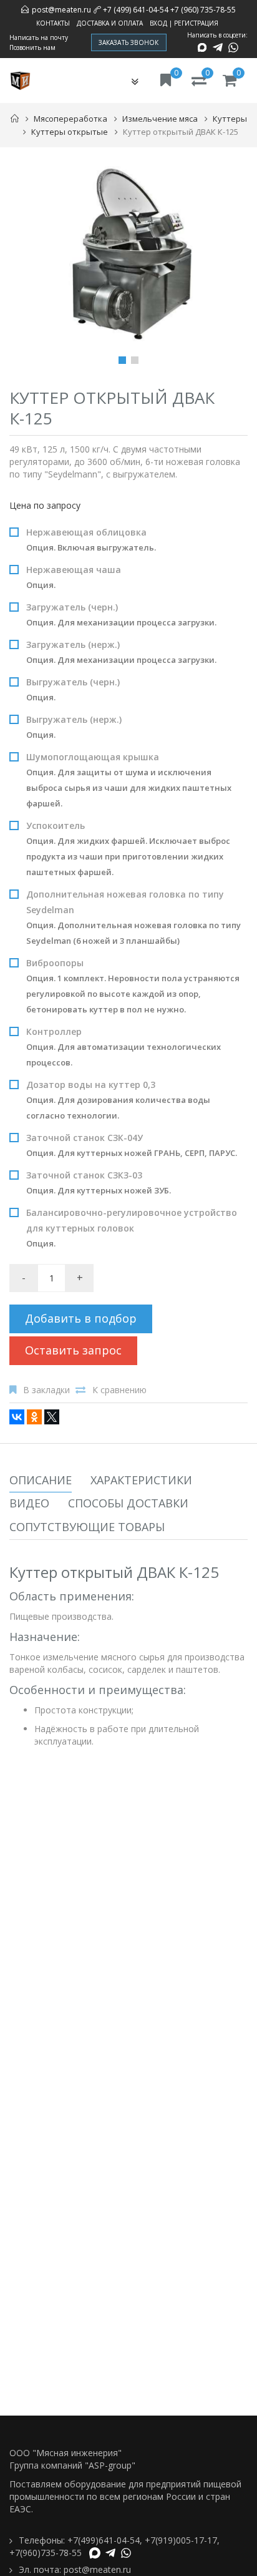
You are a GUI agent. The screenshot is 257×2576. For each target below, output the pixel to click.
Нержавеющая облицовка (91, 540)
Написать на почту (39, 37)
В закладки (46, 1390)
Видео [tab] (29, 1503)
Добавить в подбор (81, 1318)
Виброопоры (133, 986)
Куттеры (230, 119)
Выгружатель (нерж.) (74, 727)
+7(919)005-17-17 (181, 2540)
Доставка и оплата (110, 23)
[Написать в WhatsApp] (233, 47)
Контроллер (124, 1047)
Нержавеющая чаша (74, 577)
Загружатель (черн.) (121, 615)
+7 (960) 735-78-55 (203, 10)
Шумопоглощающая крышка (129, 780)
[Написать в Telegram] (218, 47)
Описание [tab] (41, 1480)
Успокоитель (128, 849)
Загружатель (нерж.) (121, 652)
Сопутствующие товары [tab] (87, 1527)
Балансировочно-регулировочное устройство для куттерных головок (132, 1228)
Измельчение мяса (160, 119)
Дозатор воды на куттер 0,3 (118, 1100)
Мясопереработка (70, 119)
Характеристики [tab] (141, 1480)
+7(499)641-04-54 (104, 2540)
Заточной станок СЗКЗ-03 (99, 1183)
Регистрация (196, 23)
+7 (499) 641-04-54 (136, 10)
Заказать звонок (129, 42)
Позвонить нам (32, 47)
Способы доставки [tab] (128, 1503)
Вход (158, 23)
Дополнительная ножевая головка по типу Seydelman (133, 917)
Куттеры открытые (70, 132)
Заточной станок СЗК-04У (132, 1145)
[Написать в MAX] (202, 47)
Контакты (53, 23)
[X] (52, 1417)
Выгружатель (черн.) (73, 689)
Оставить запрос (73, 1350)
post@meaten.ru (61, 10)
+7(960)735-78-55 (46, 2553)
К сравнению (119, 1390)
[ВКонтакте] (17, 1417)
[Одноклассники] (34, 1417)
